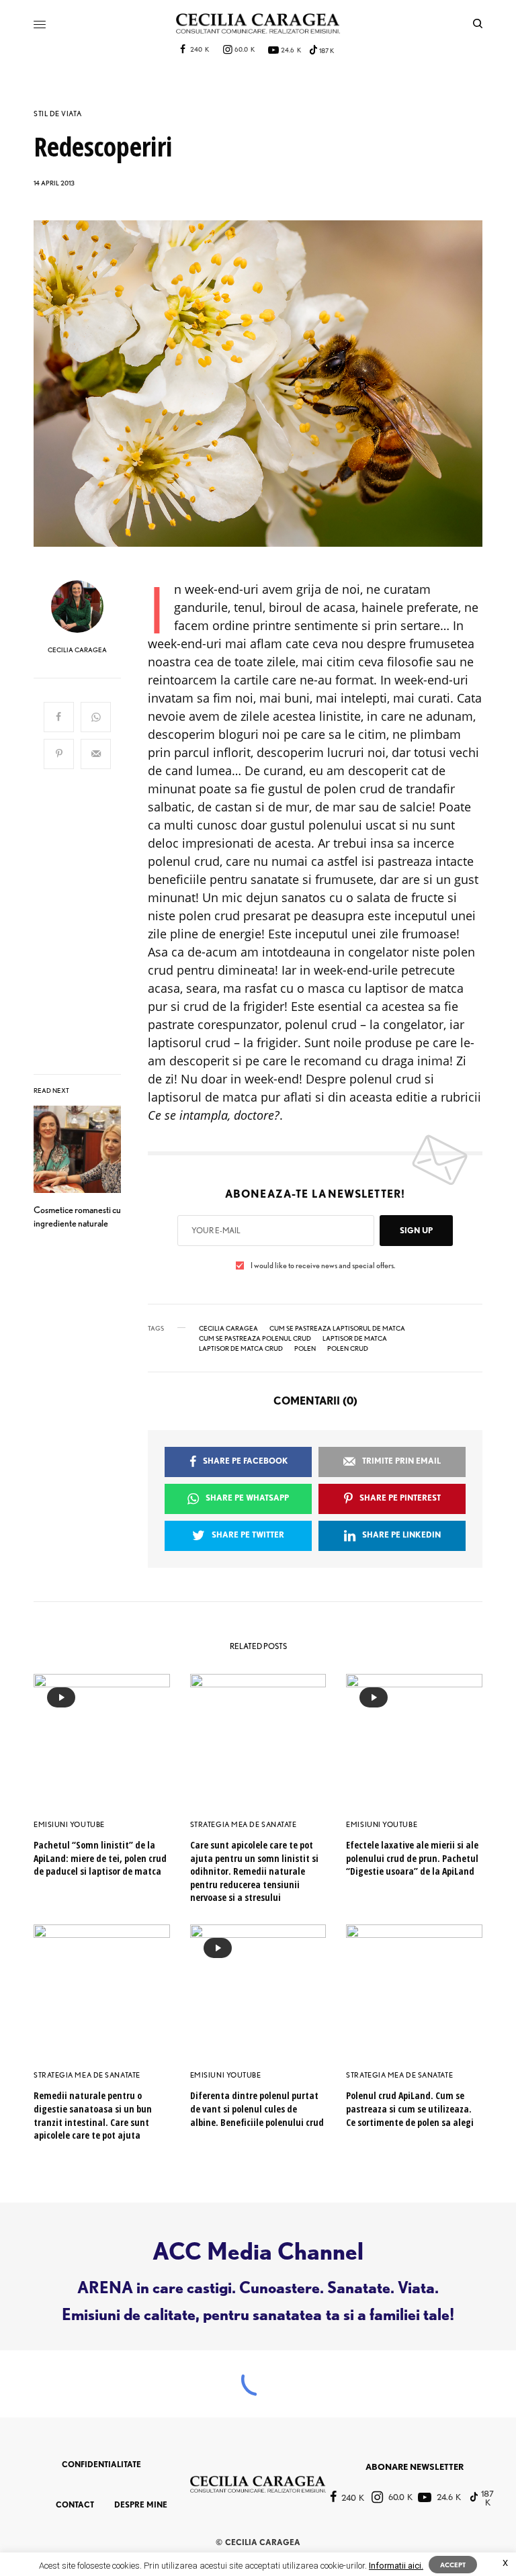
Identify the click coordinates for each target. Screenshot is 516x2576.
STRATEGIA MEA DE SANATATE (244, 1824)
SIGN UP (416, 1230)
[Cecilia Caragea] (258, 24)
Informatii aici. (396, 2566)
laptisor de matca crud (241, 1348)
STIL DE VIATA (57, 114)
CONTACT (75, 2504)
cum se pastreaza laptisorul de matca (337, 1328)
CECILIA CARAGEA (77, 650)
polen (305, 1348)
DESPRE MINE (141, 2504)
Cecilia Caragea (228, 1328)
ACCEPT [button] (453, 2565)
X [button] (505, 2563)
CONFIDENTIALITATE (101, 2464)
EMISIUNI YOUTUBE (69, 1824)
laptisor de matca (355, 1338)
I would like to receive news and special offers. (323, 1265)
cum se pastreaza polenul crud (255, 1338)
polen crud (348, 1348)
